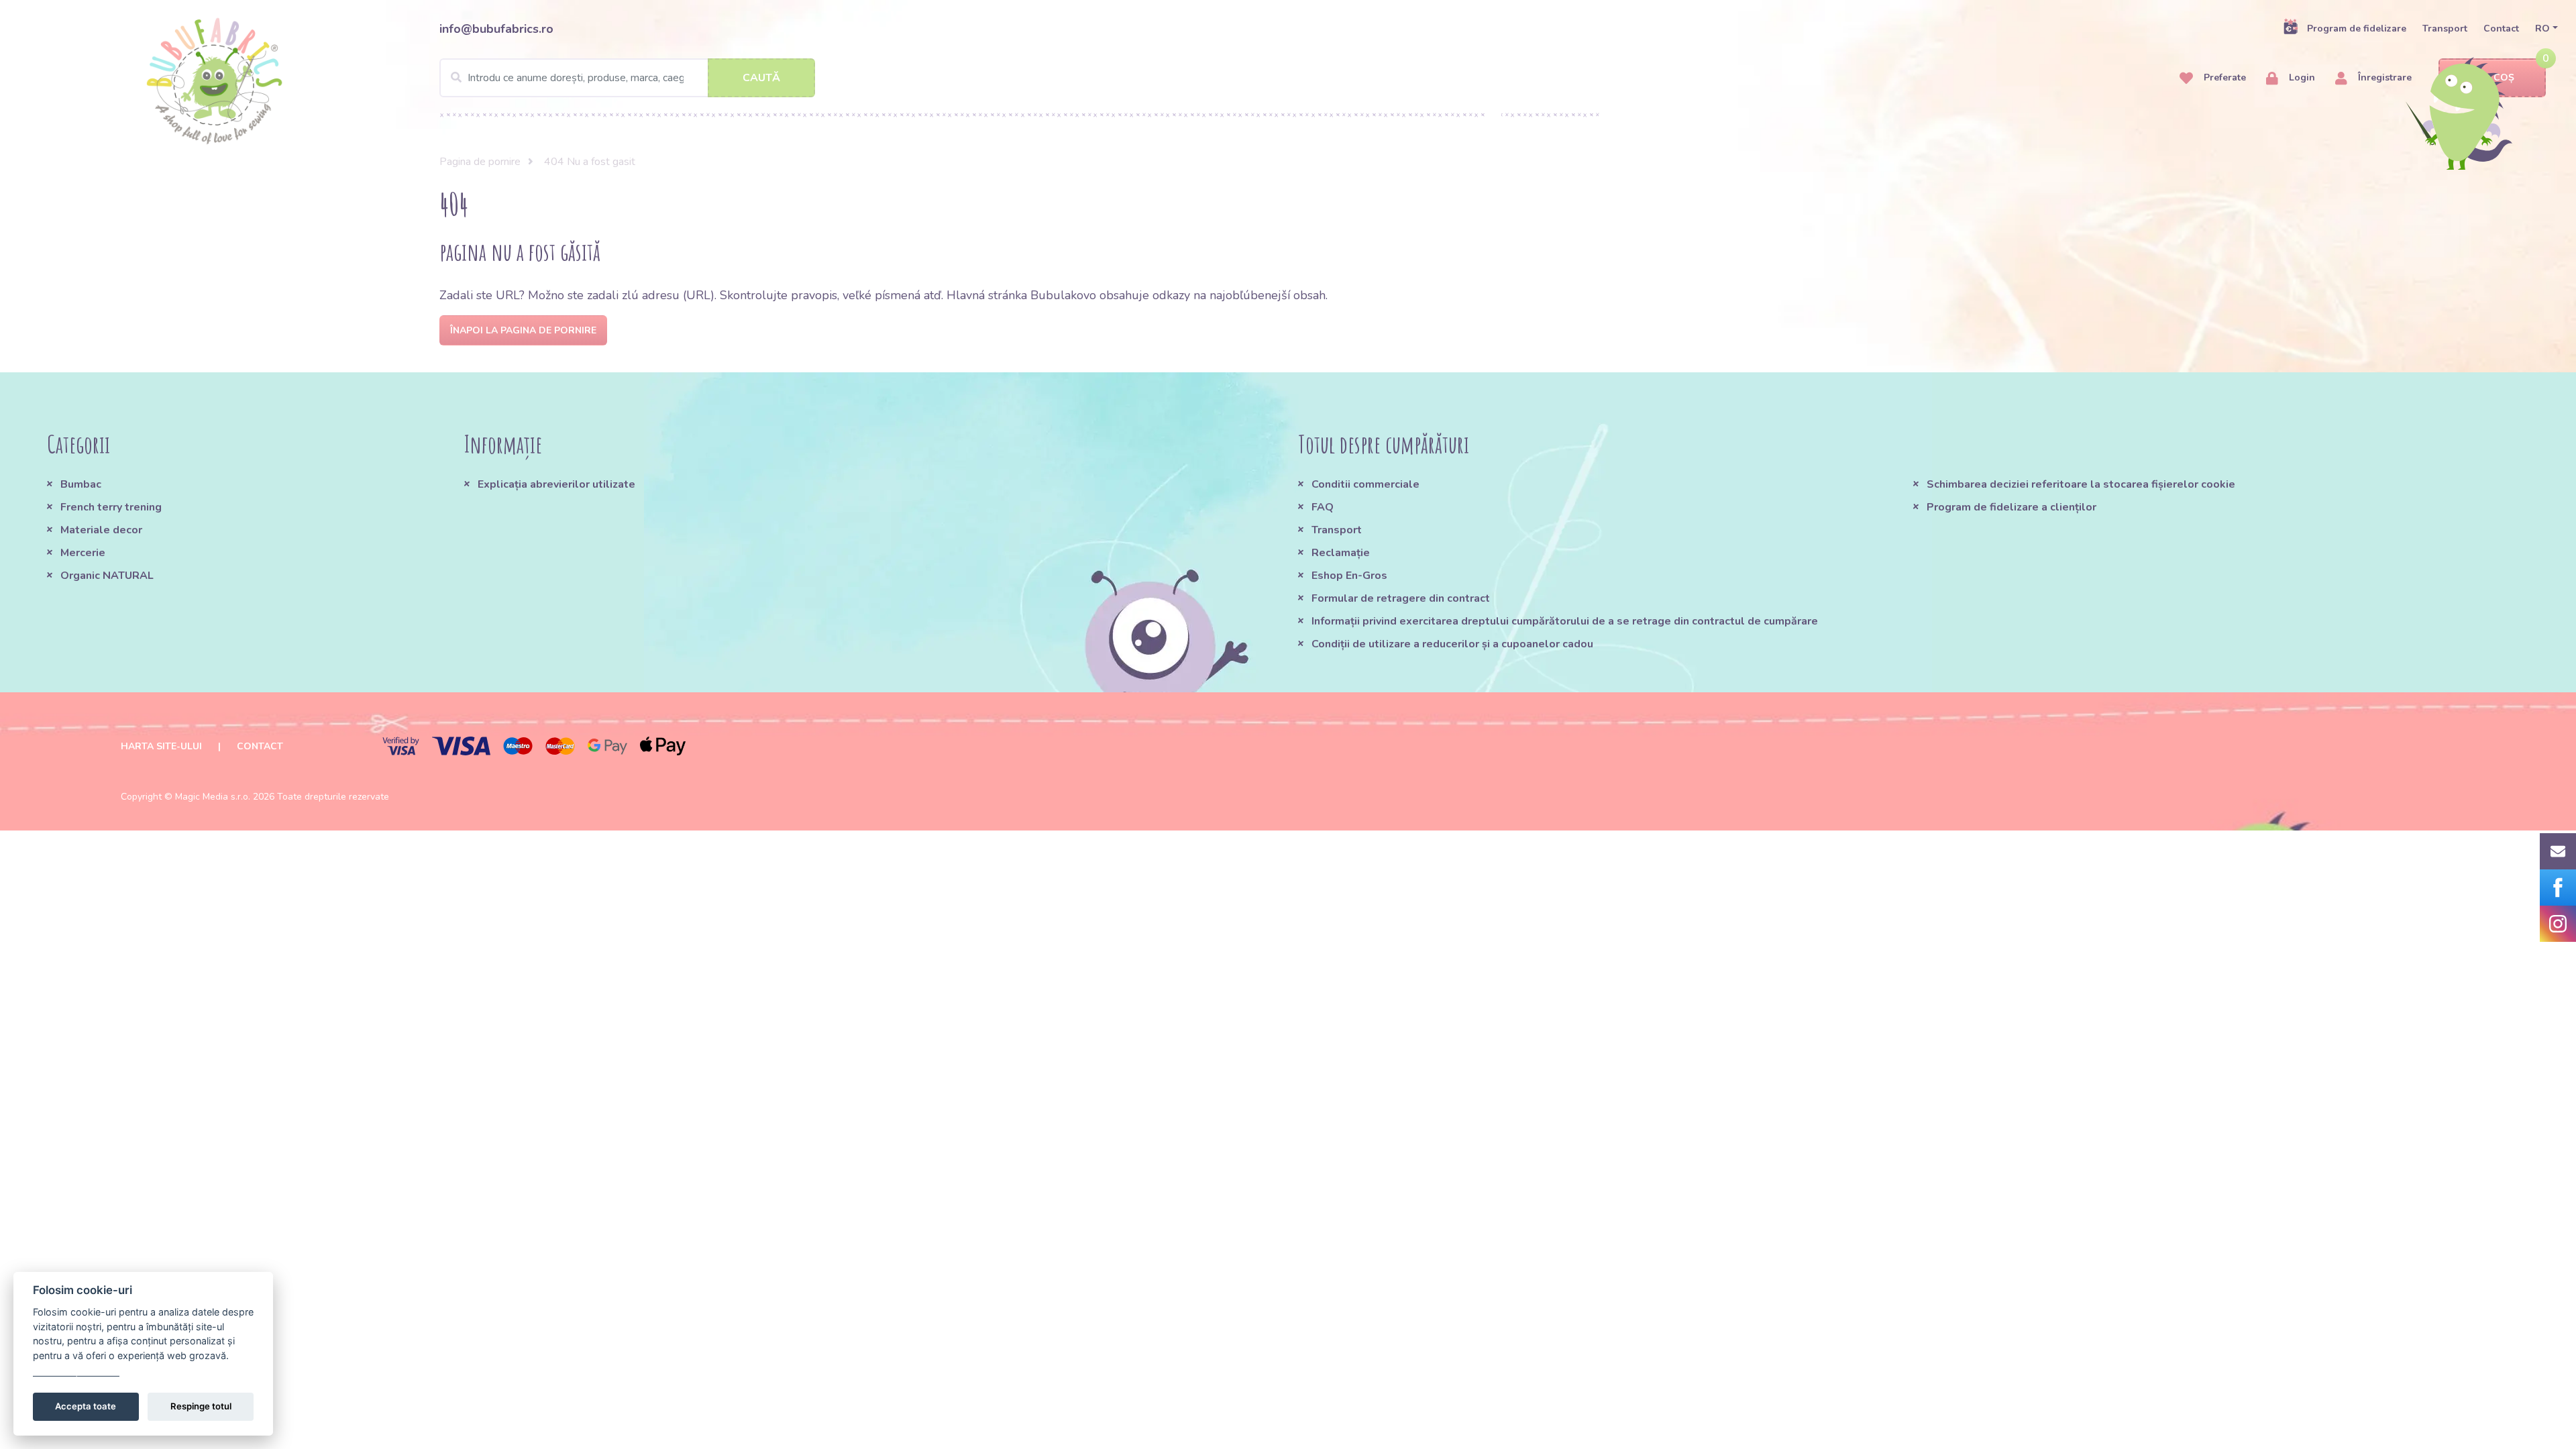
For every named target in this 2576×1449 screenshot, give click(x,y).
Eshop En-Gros (1349, 576)
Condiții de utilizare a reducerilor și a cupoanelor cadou (1452, 644)
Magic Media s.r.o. (213, 797)
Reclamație (1341, 553)
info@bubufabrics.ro (496, 29)
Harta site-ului (161, 746)
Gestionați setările (76, 1370)
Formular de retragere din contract (1401, 598)
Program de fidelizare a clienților (2011, 507)
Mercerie (83, 553)
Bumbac (81, 484)
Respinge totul (201, 1406)
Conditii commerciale (1365, 484)
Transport (2445, 29)
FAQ (1323, 507)
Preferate (2223, 77)
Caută (761, 78)
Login (2301, 77)
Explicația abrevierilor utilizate (556, 484)
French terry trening (111, 507)
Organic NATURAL (107, 576)
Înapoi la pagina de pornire (523, 330)
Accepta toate (86, 1406)
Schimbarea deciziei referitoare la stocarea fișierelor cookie (2081, 484)
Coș (2504, 77)
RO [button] (2542, 29)
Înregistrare (2383, 77)
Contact (2501, 29)
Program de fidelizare (2357, 29)
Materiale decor (101, 530)
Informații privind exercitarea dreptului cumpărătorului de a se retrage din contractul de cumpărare (1565, 621)
